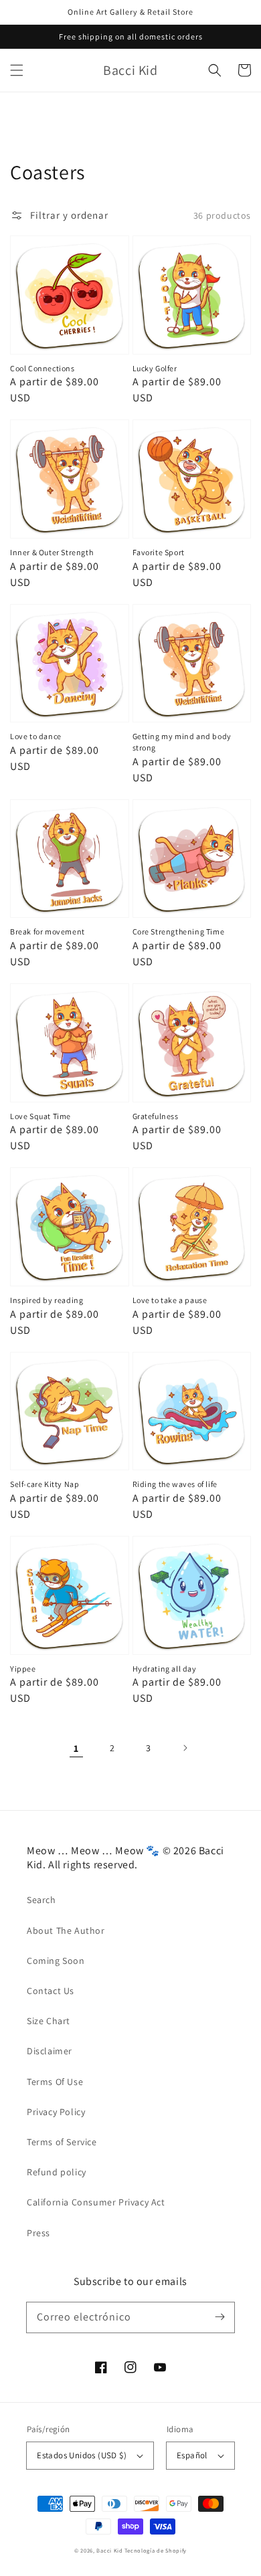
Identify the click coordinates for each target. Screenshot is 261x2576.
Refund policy (57, 2172)
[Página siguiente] (185, 1748)
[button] (17, 70)
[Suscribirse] (220, 2317)
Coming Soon (56, 1961)
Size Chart (49, 2021)
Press (38, 2233)
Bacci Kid (109, 2550)
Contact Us (51, 1991)
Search (41, 1900)
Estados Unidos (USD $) (82, 2455)
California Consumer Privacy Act (96, 2202)
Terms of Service (62, 2142)
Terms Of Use (55, 2082)
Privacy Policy (56, 2112)
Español (192, 2455)
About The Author (66, 1930)
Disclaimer (50, 2051)
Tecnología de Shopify (156, 2550)
